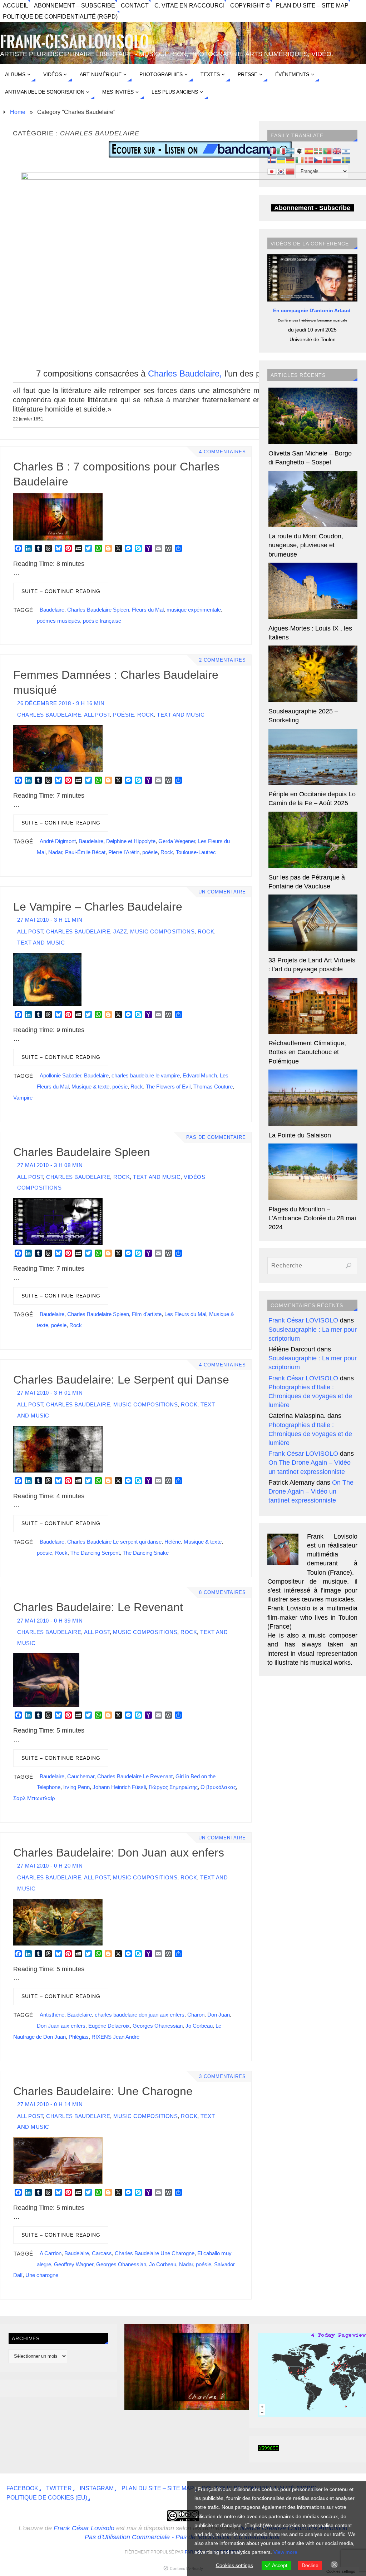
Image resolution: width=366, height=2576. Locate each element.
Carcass (102, 2253)
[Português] (328, 151)
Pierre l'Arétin (124, 852)
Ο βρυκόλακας (218, 1787)
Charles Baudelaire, (185, 373)
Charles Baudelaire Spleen (98, 610)
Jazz (120, 931)
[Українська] (281, 160)
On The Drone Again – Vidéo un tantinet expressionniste (311, 1491)
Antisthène (52, 2015)
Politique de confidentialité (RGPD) (60, 16)
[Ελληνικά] (291, 151)
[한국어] (281, 171)
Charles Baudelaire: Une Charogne (103, 2091)
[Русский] (337, 160)
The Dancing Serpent (95, 1553)
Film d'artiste (147, 1314)
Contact (135, 5)
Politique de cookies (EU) (47, 2497)
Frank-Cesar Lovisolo (75, 42)
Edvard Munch (200, 1075)
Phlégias (79, 2037)
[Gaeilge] (300, 160)
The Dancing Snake (146, 1553)
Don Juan (219, 2015)
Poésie (123, 715)
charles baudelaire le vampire (146, 1075)
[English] (337, 151)
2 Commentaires (222, 660)
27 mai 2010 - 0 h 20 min (50, 1866)
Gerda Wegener (177, 841)
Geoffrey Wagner (74, 2264)
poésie (150, 852)
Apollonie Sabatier (60, 1075)
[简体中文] (291, 171)
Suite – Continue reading (61, 591)
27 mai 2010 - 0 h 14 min (50, 2104)
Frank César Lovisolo (84, 2528)
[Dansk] (309, 160)
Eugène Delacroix (109, 2026)
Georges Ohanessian (158, 2026)
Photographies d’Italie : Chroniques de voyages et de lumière (310, 1396)
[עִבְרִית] (346, 151)
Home (18, 112)
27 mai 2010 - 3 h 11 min (50, 920)
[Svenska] (346, 160)
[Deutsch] (291, 160)
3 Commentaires (222, 2077)
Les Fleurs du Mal (185, 1314)
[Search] (348, 1266)
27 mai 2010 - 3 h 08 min (50, 1165)
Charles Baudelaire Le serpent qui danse (114, 1542)
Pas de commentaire (216, 1137)
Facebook (22, 2488)
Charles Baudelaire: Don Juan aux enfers (119, 1853)
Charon (196, 2015)
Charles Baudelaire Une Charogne (155, 2253)
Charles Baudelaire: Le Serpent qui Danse (121, 1380)
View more (285, 2552)
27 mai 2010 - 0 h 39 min (50, 1621)
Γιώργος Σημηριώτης (173, 1787)
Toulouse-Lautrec (196, 852)
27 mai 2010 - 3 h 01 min (50, 1393)
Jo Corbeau (199, 2026)
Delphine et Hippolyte (131, 841)
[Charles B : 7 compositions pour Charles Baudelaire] (207, 2408)
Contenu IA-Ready (186, 2568)
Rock (145, 715)
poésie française (102, 621)
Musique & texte (90, 1087)
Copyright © (250, 5)
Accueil (16, 5)
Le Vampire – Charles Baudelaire (98, 907)
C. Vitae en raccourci (189, 5)
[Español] (309, 151)
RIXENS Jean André (115, 2037)
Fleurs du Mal (148, 610)
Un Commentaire (222, 892)
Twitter (59, 2488)
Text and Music (181, 715)
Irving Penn (76, 1787)
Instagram (97, 2488)
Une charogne (42, 2275)
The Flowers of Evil (168, 1087)
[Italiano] (281, 151)
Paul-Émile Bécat (85, 852)
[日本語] (272, 171)
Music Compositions (162, 931)
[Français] (272, 151)
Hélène (173, 1542)
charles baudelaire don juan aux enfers (140, 2015)
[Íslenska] (272, 160)
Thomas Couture (213, 1087)
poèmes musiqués (58, 621)
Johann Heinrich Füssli (119, 1787)
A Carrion (51, 2253)
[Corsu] (300, 151)
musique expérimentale (194, 610)
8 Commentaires (222, 1593)
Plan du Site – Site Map (312, 5)
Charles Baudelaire (49, 715)
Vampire (23, 1098)
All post (97, 715)
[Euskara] (318, 151)
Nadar (55, 852)
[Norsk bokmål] (328, 160)
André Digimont (58, 841)
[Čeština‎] (318, 160)
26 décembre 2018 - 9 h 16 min (61, 703)
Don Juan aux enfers (61, 2026)
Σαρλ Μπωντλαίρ (34, 1798)
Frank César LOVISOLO (303, 1320)
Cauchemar (81, 1776)
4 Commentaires (222, 452)
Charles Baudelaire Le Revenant (135, 1776)
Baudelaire (52, 610)
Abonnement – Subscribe (75, 5)
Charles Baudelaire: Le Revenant (98, 1607)
